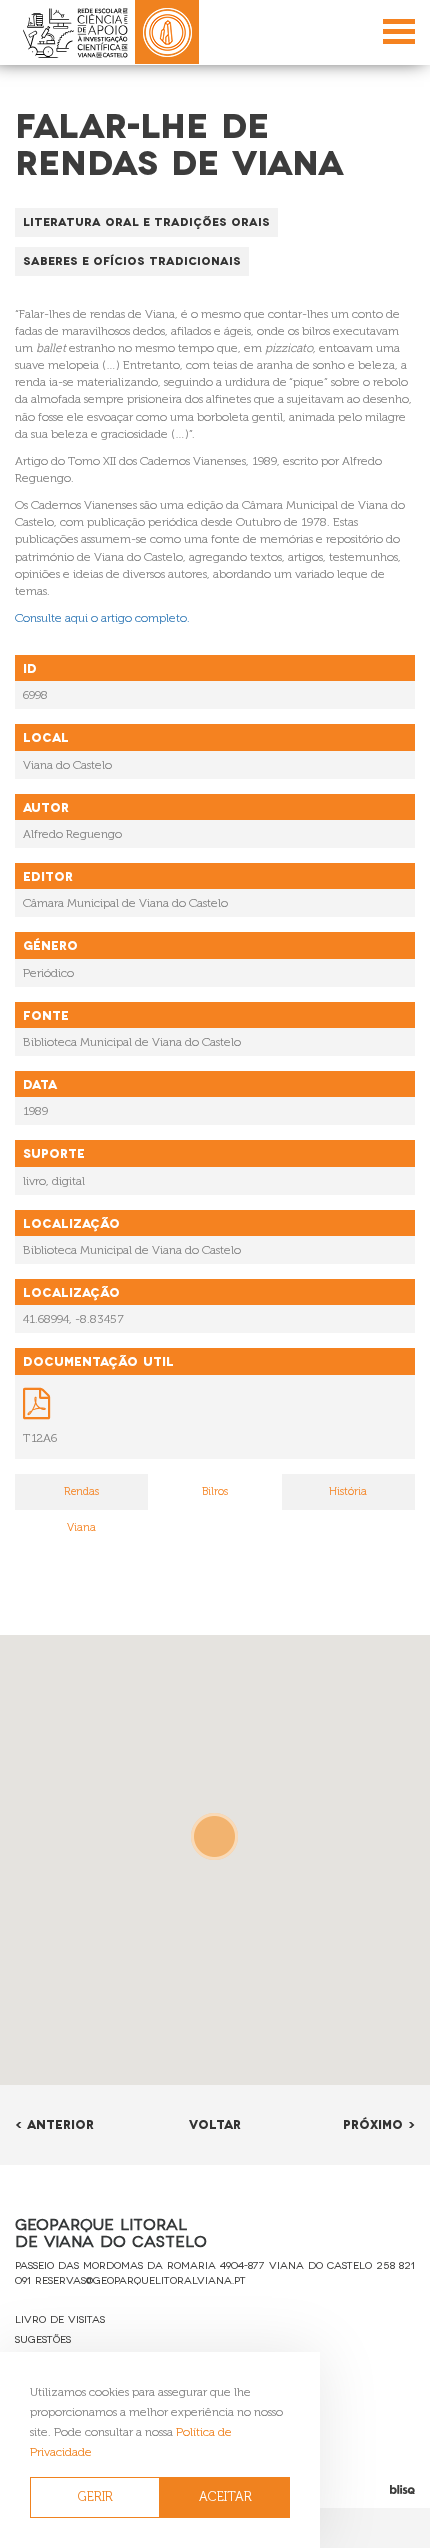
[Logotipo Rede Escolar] (75, 32)
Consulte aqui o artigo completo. (102, 618)
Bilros (215, 1491)
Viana (81, 1527)
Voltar (215, 2123)
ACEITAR (225, 2496)
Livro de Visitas (60, 2318)
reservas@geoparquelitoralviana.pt (140, 2279)
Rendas (81, 1491)
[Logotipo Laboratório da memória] (167, 32)
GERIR (95, 2496)
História (348, 1491)
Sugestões (43, 2338)
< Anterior (54, 2123)
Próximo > (379, 2123)
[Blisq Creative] (358, 2489)
